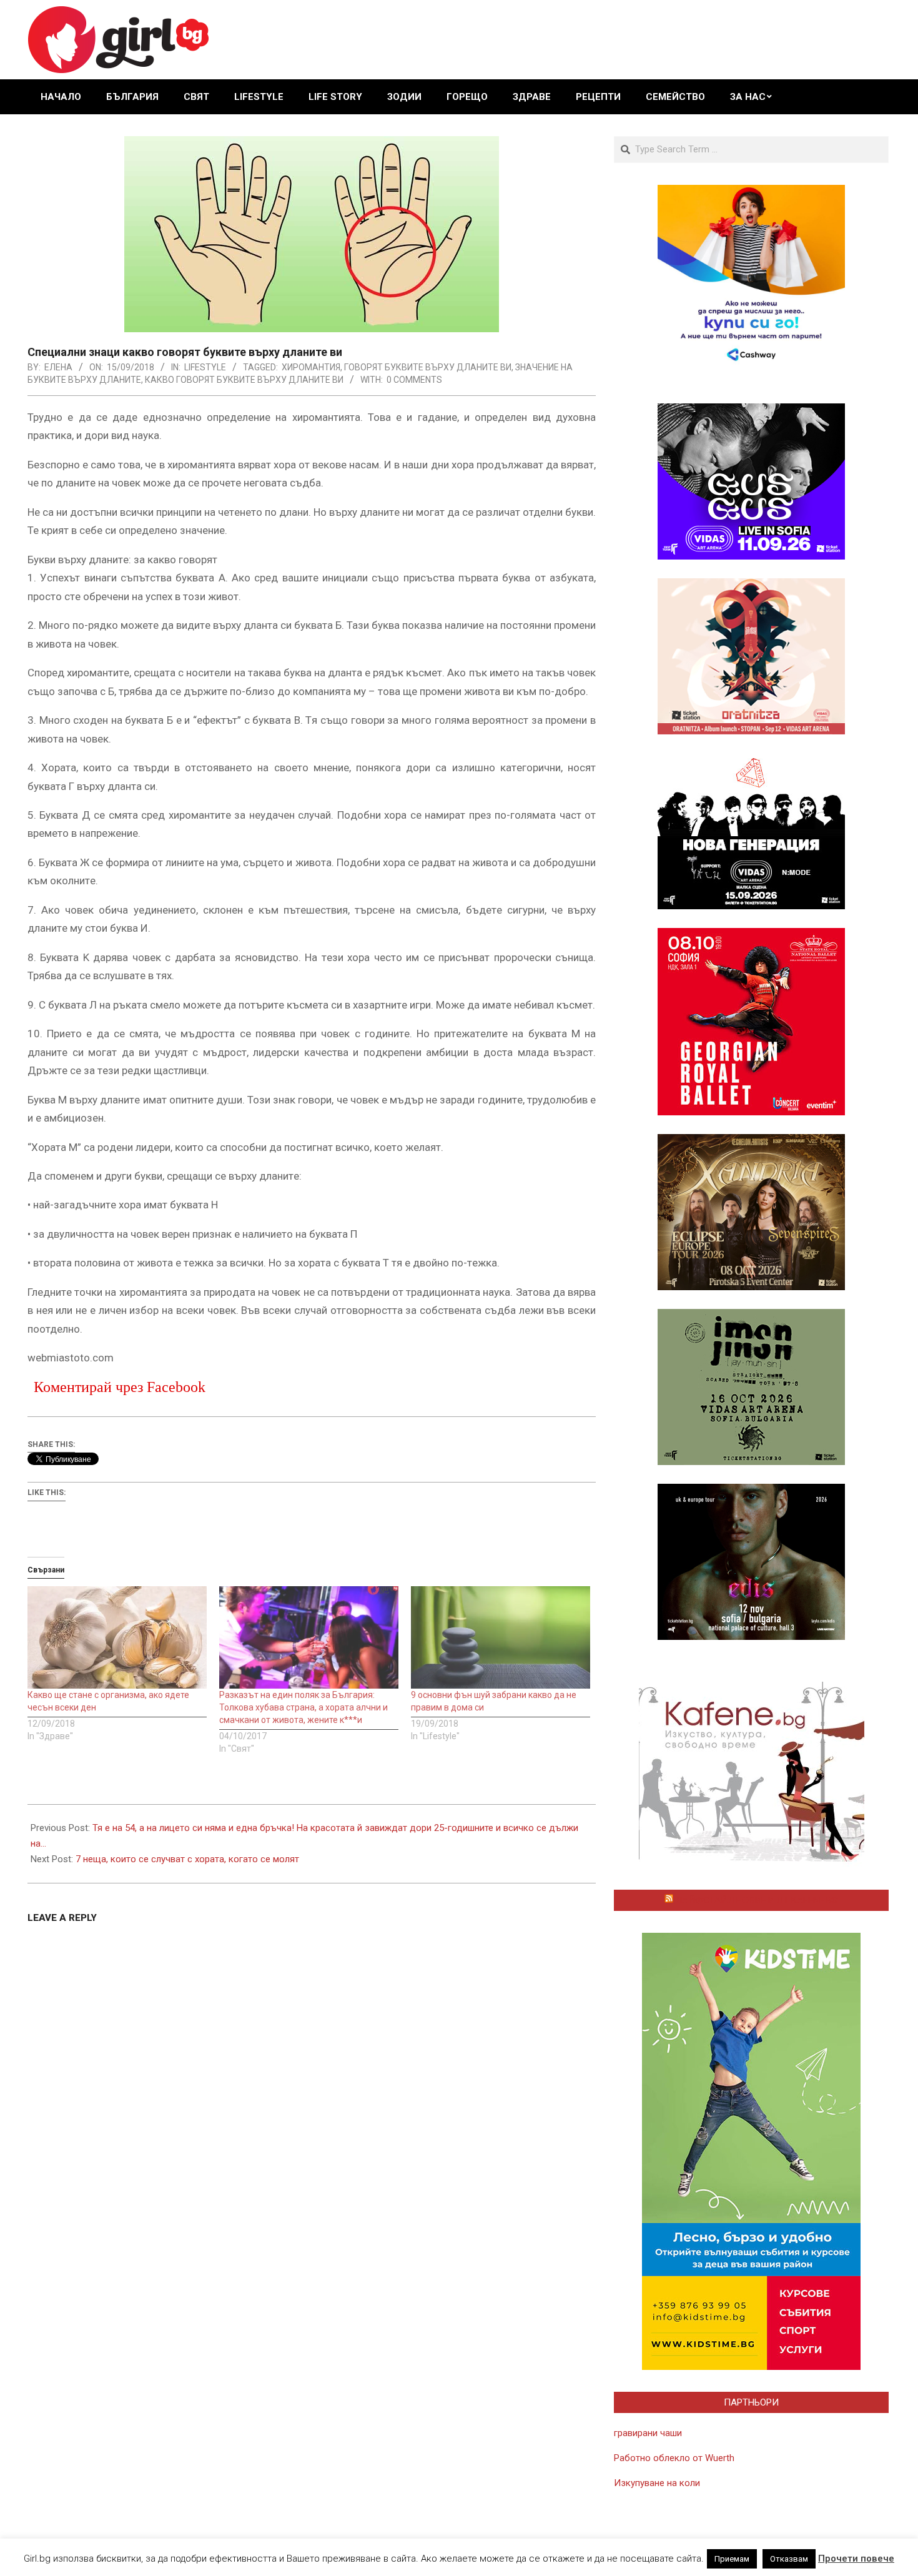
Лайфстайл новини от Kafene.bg (757, 1900)
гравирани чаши (648, 2433)
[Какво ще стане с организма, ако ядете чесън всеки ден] (117, 1637)
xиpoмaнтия (311, 367)
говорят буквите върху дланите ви (428, 367)
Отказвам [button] (789, 2559)
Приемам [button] (732, 2559)
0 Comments (414, 380)
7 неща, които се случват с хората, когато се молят (187, 1859)
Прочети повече (856, 2559)
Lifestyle (205, 367)
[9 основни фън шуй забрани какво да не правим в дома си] (501, 1637)
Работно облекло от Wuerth (674, 2458)
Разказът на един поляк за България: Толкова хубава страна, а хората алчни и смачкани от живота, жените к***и (304, 1707)
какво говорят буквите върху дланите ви (244, 380)
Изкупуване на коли (657, 2483)
